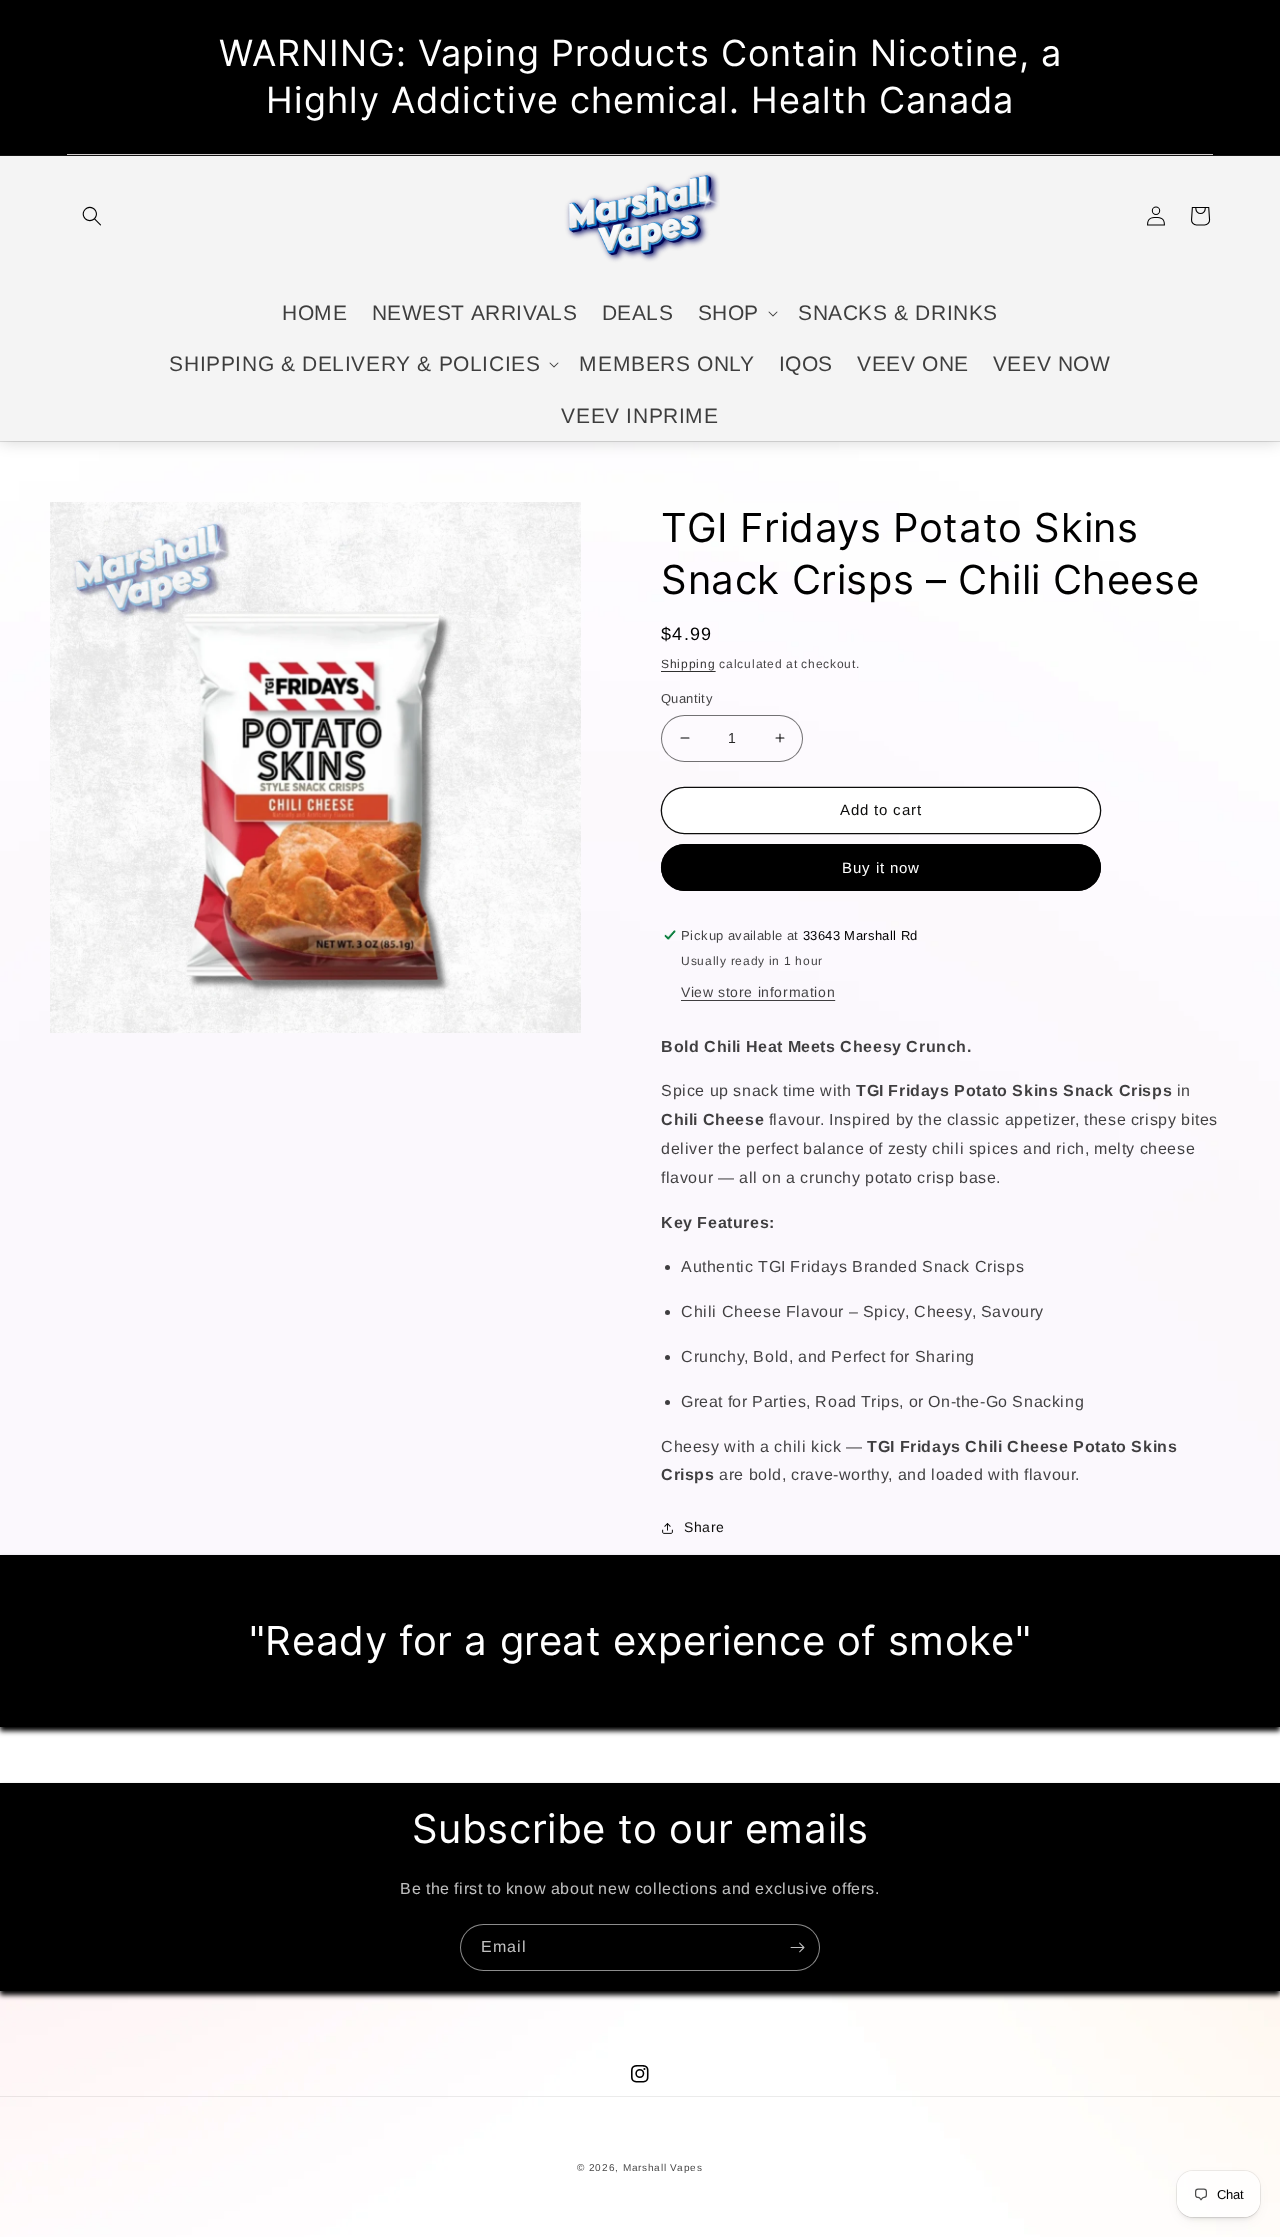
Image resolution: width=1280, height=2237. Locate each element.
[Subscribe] (797, 1947)
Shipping (688, 664)
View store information (758, 992)
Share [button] (704, 1527)
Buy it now (881, 867)
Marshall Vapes (663, 2167)
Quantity (687, 698)
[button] (92, 216)
